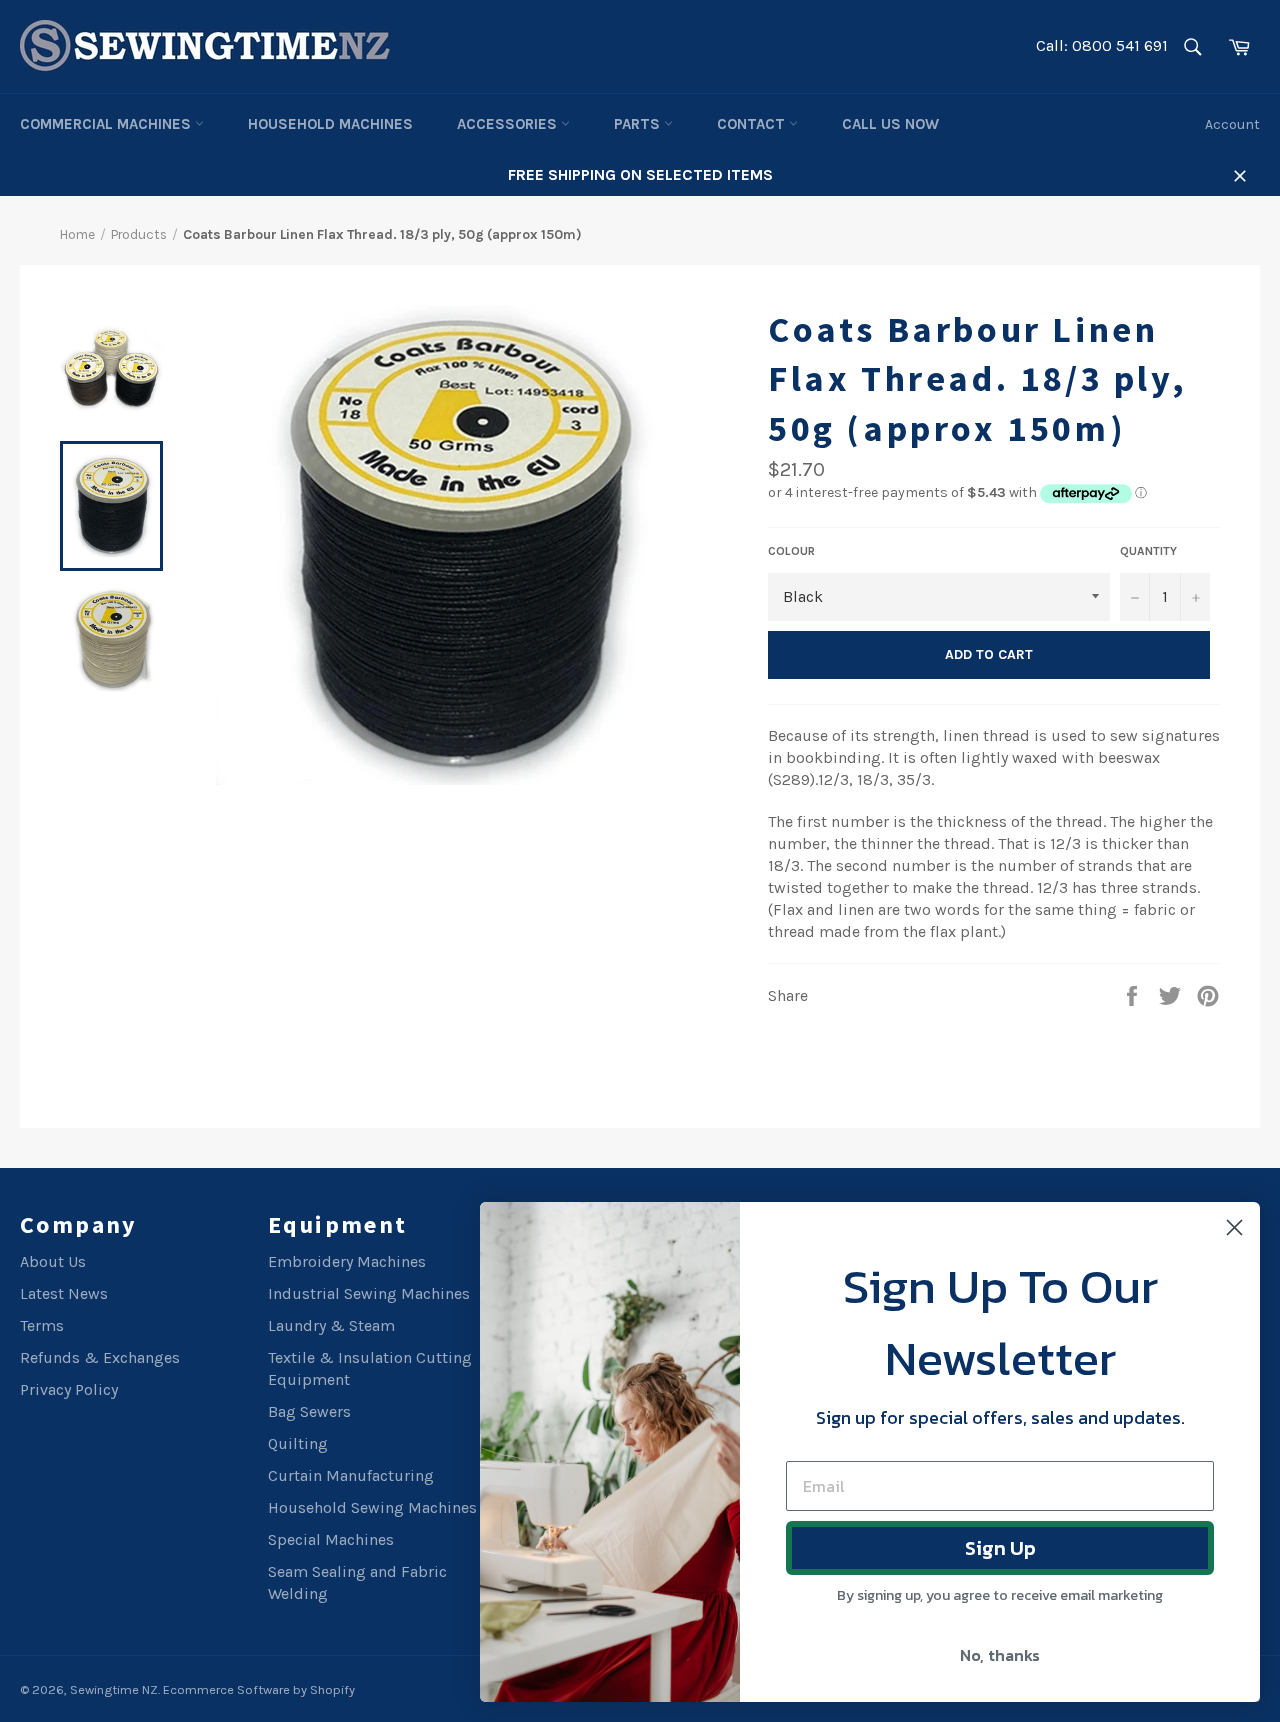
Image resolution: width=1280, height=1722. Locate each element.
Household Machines (330, 124)
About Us (53, 1261)
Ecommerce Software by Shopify (259, 1689)
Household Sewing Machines (372, 1507)
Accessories (509, 124)
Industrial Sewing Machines (369, 1293)
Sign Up (1000, 1548)
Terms (42, 1325)
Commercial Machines (107, 124)
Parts (639, 124)
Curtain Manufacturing (351, 1475)
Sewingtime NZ (114, 1689)
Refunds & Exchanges (100, 1357)
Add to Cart (989, 654)
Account (1232, 124)
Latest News (64, 1293)
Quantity (1148, 551)
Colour (791, 551)
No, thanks (1000, 1655)
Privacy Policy (69, 1389)
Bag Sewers (309, 1411)
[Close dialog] (1234, 1227)
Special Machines (331, 1539)
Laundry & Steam (331, 1325)
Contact (753, 124)
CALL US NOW (890, 124)
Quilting (298, 1443)
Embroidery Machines (347, 1261)
